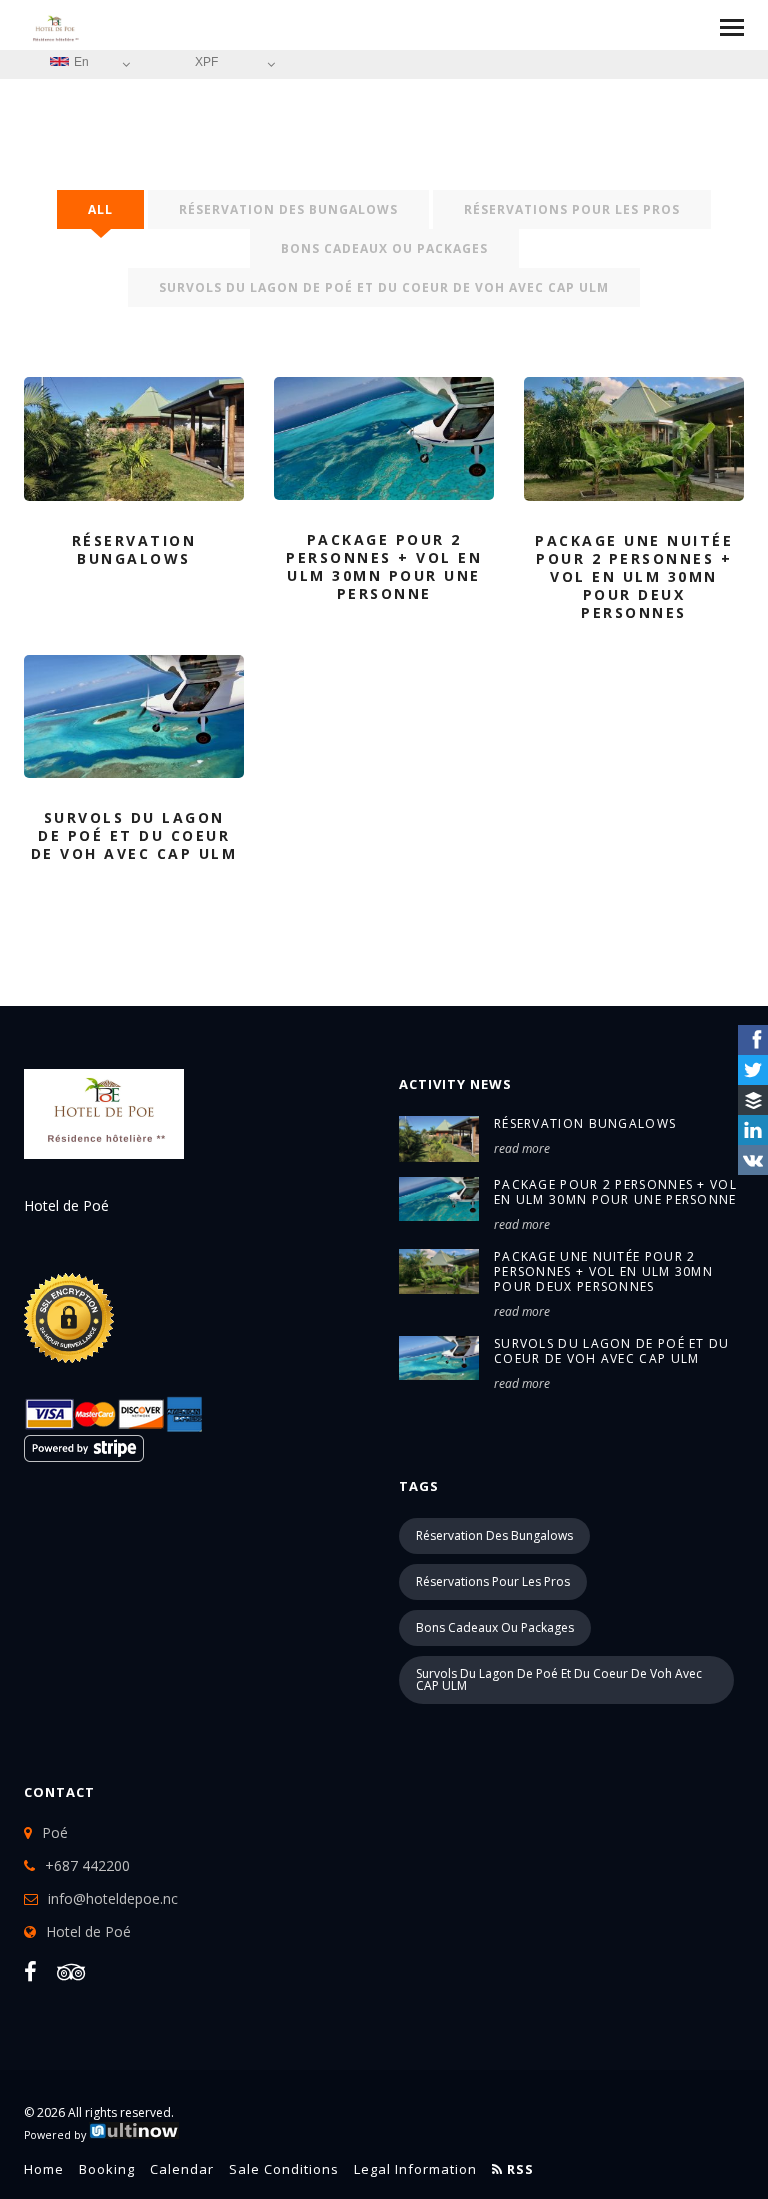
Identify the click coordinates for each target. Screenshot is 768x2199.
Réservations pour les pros (572, 209)
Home (44, 2169)
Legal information (415, 2169)
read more (522, 1148)
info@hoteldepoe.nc (113, 1898)
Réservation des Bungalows (288, 209)
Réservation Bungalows (585, 1123)
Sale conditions (284, 2169)
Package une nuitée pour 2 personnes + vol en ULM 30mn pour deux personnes (603, 1271)
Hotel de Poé (88, 1931)
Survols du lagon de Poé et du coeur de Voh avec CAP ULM (384, 287)
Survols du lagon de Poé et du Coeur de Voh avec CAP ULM (612, 1351)
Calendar (182, 2169)
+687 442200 (87, 1865)
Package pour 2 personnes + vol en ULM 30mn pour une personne (615, 1192)
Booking (107, 2169)
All (100, 209)
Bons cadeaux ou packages (384, 248)
